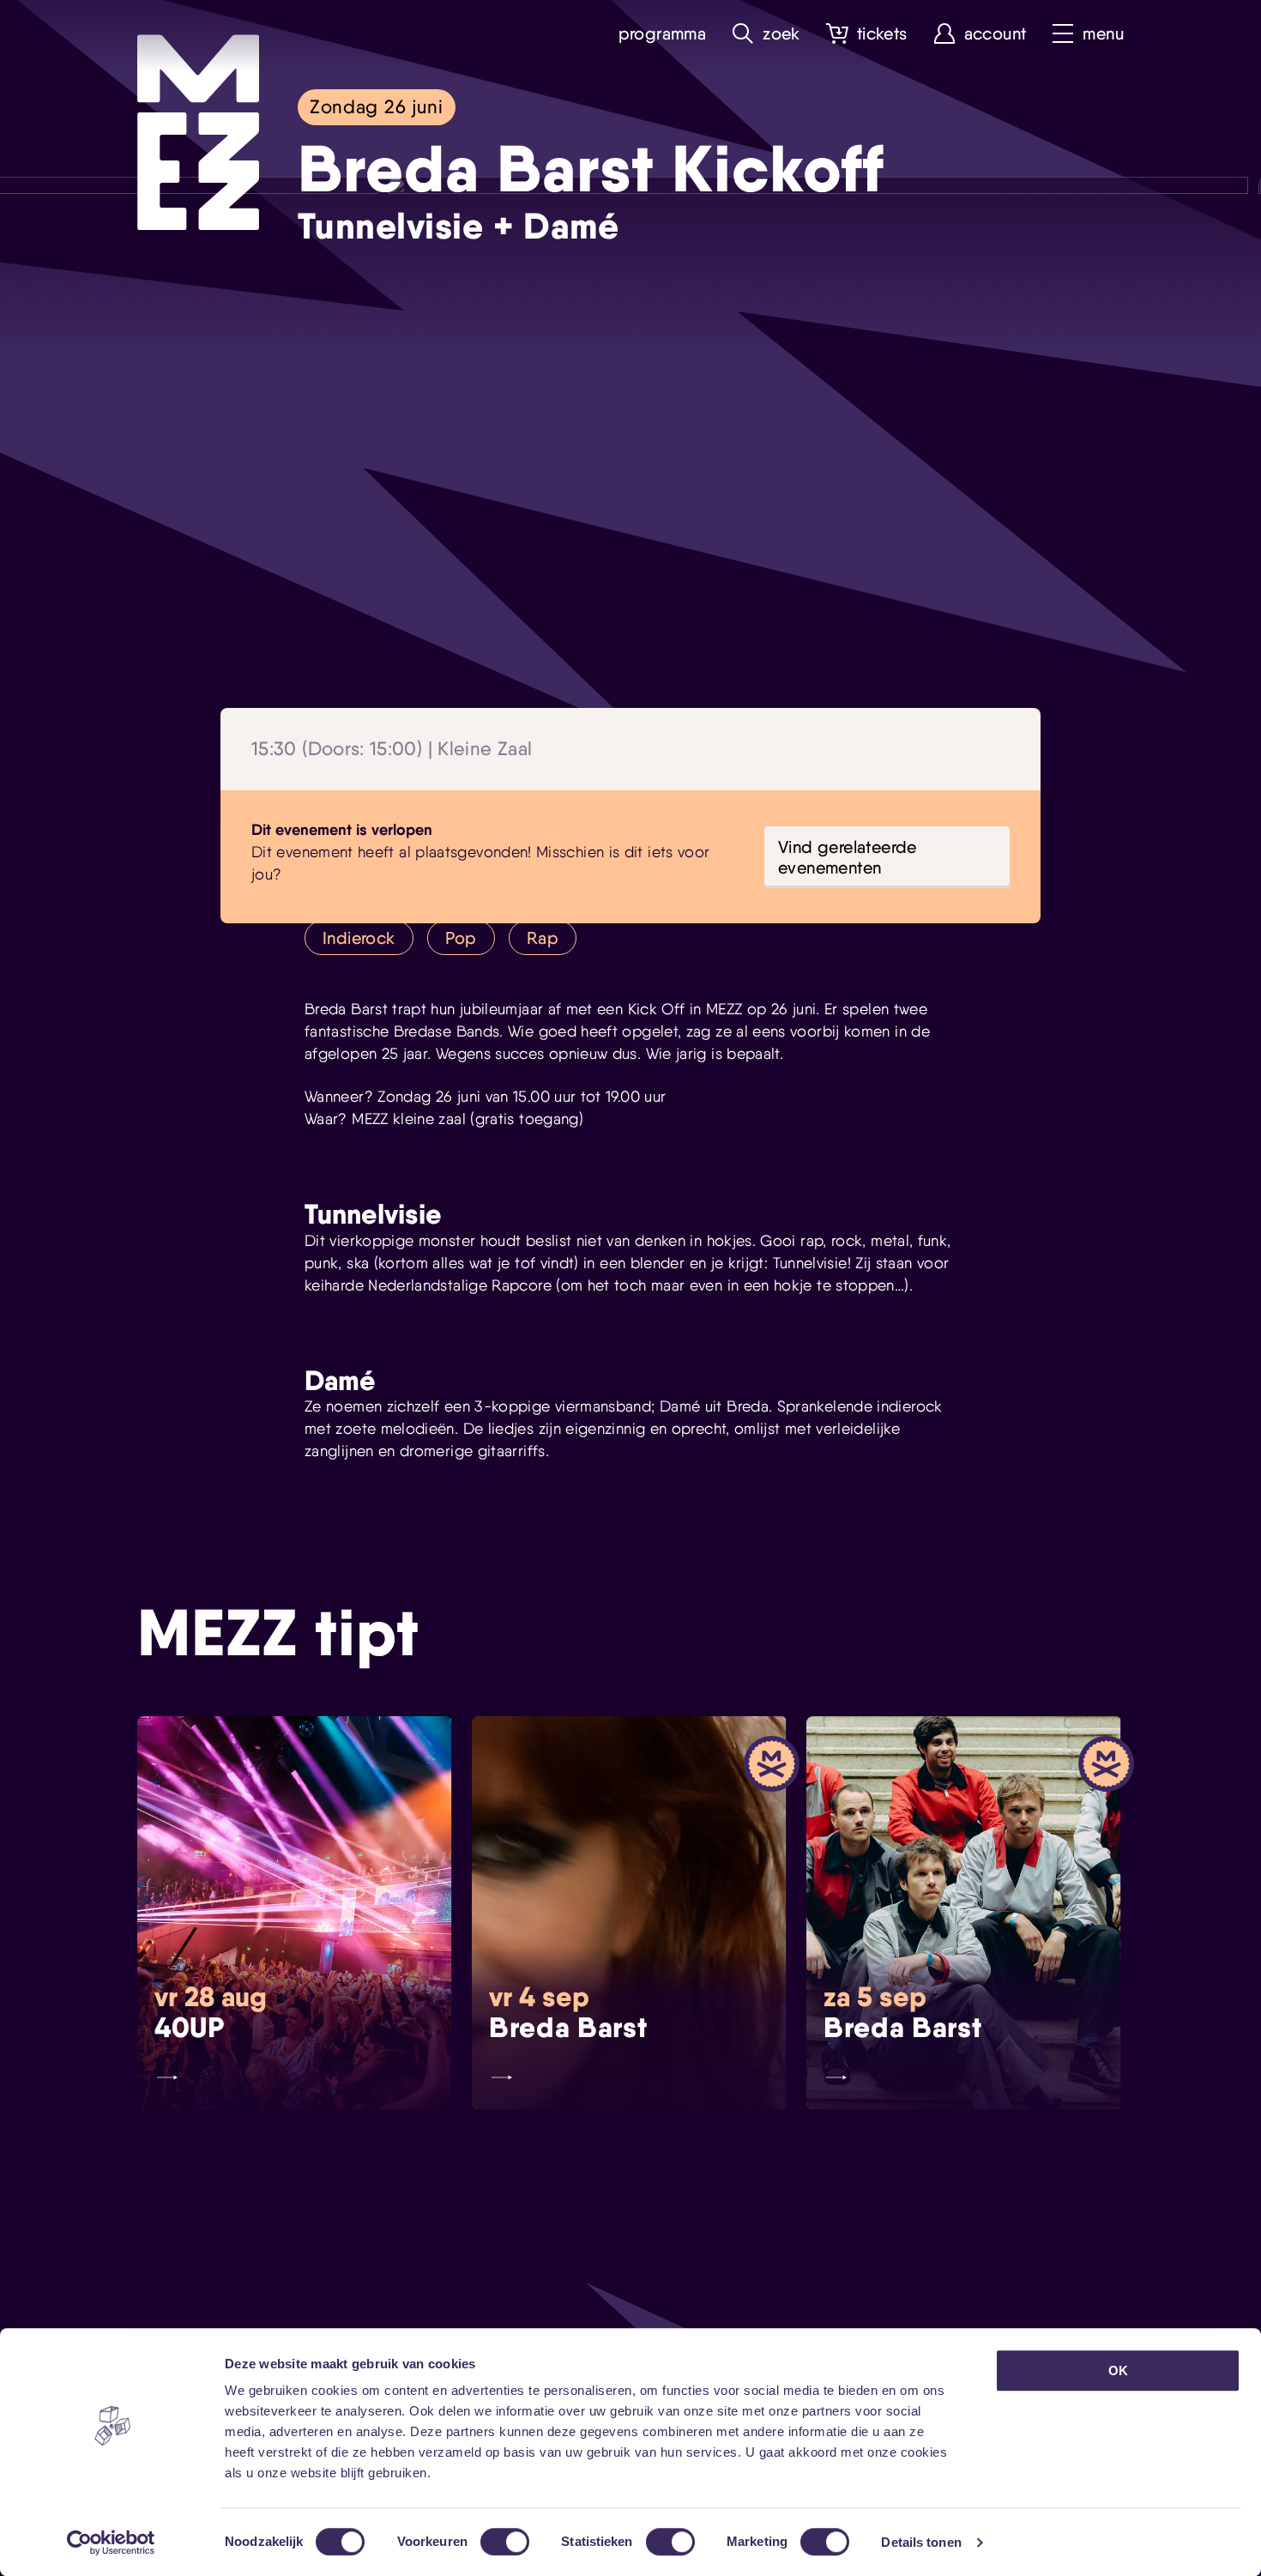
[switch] (505, 2542)
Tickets (882, 34)
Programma (663, 34)
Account (996, 34)
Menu (1103, 34)
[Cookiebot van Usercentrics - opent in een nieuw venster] (111, 2543)
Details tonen (921, 2542)
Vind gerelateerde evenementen (848, 857)
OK (1118, 2370)
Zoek (781, 34)
